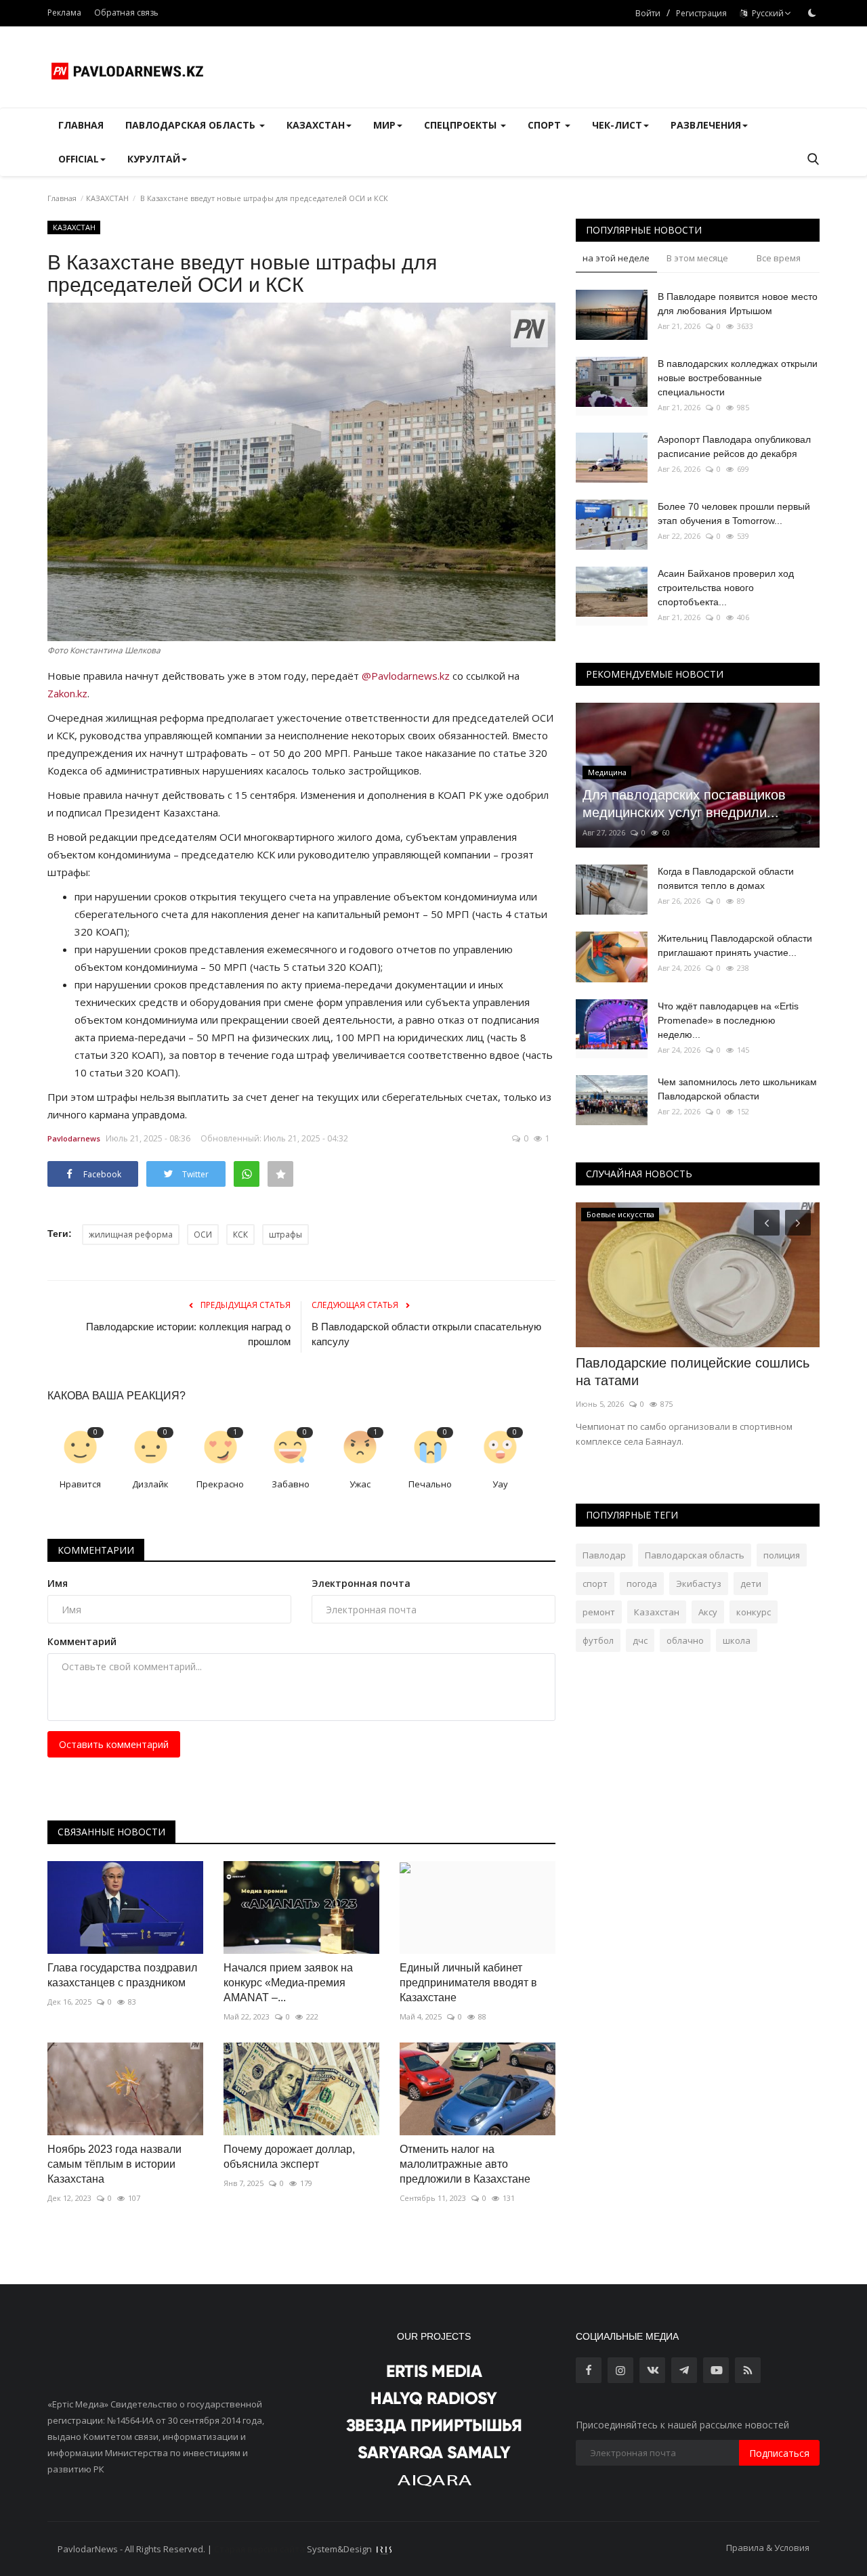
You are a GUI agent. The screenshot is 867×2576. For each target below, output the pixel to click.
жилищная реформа (131, 1235)
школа (737, 1640)
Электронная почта (361, 1583)
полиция (782, 1555)
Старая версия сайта (259, 2549)
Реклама (64, 13)
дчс (640, 1640)
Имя (58, 1583)
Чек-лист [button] (617, 125)
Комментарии (96, 1550)
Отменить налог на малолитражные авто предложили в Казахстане (465, 2164)
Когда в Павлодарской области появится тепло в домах (726, 878)
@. (406, 676)
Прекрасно (220, 1484)
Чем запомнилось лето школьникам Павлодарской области (737, 1089)
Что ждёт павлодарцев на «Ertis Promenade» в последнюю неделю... (728, 1020)
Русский (766, 13)
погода (642, 1584)
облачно (685, 1640)
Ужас (360, 1484)
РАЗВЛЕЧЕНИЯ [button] (706, 125)
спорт (595, 1584)
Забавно (291, 1484)
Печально (430, 1484)
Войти (648, 13)
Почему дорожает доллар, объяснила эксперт (289, 2157)
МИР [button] (384, 125)
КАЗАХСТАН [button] (316, 125)
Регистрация (701, 13)
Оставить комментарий (114, 1744)
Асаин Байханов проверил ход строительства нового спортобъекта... (726, 588)
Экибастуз (699, 1584)
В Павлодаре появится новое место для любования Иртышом (738, 304)
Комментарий (82, 1641)
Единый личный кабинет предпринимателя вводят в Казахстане (468, 1983)
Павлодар (604, 1555)
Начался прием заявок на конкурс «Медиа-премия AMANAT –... (288, 1983)
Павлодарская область (695, 1555)
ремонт (599, 1612)
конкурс (754, 1612)
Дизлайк (150, 1484)
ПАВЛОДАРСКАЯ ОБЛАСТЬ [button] (192, 125)
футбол (598, 1640)
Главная (81, 125)
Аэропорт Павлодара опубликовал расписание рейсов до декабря (734, 446)
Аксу (708, 1612)
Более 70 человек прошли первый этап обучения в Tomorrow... (734, 514)
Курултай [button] (154, 159)
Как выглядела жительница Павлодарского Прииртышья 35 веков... (675, 1380)
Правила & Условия (768, 2548)
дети (751, 1584)
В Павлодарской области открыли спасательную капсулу (426, 1334)
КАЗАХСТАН (107, 198)
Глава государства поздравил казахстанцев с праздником (122, 1975)
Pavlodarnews (74, 1138)
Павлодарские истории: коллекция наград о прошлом (188, 1334)
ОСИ (203, 1235)
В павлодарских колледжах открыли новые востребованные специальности (738, 378)
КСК (240, 1235)
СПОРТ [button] (546, 125)
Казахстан (657, 1612)
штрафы (286, 1235)
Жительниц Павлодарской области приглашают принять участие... (735, 945)
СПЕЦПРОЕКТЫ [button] (462, 125)
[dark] (812, 13)
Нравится (80, 1484)
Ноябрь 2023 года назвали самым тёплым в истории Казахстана (114, 2164)
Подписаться (779, 2453)
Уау (500, 1484)
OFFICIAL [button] (79, 159)
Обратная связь (126, 13)
